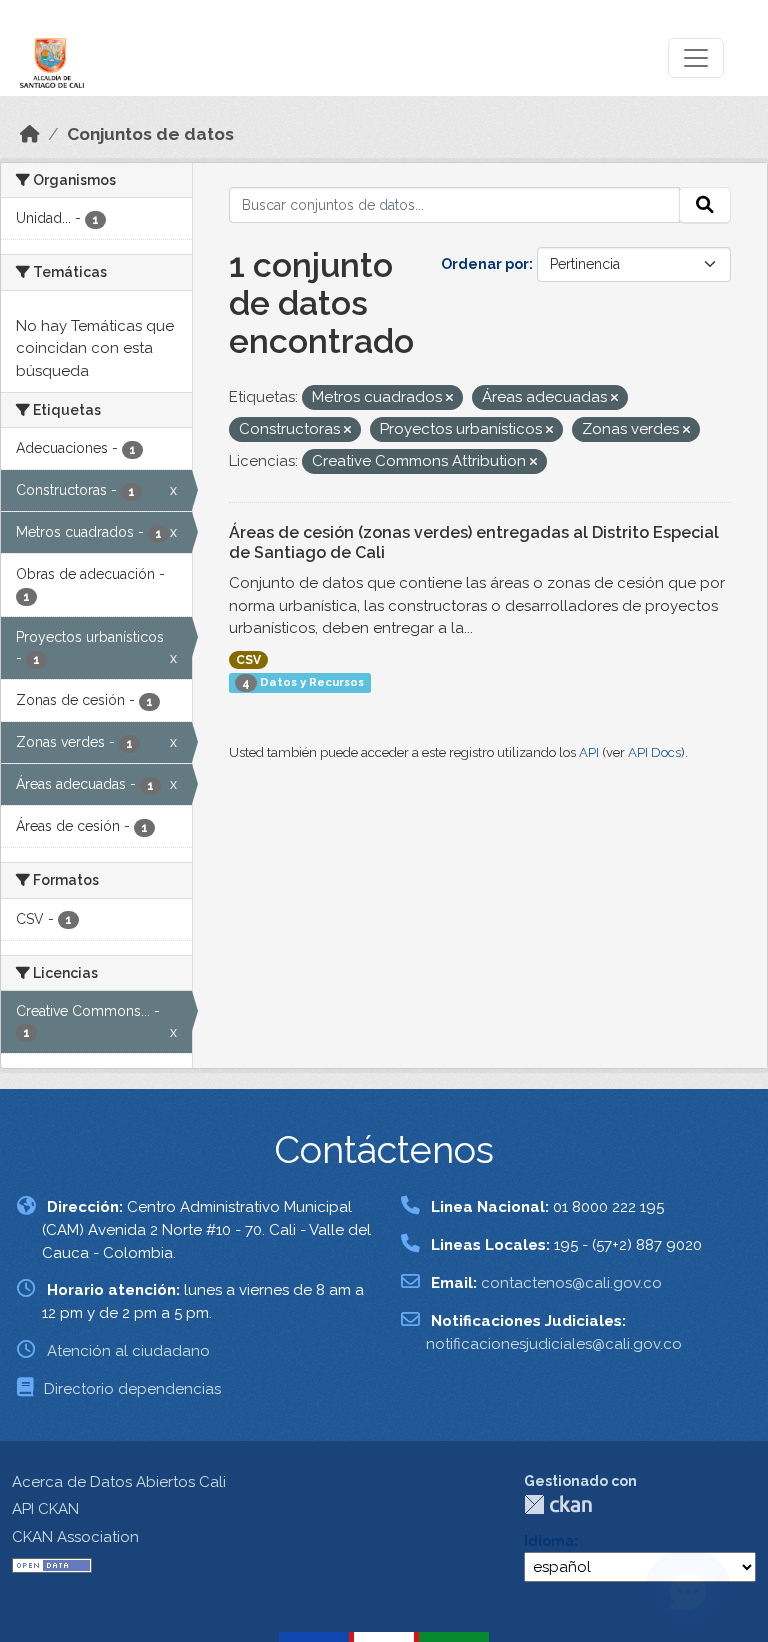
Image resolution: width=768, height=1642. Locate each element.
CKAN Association (75, 1537)
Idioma (549, 1541)
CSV (248, 660)
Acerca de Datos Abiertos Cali (119, 1482)
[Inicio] (30, 134)
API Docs (654, 752)
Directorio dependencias (132, 1389)
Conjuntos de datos (150, 134)
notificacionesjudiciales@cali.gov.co (554, 1344)
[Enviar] (705, 205)
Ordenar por (485, 264)
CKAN (558, 1504)
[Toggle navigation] (696, 58)
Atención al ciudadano (128, 1351)
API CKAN (45, 1509)
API (589, 752)
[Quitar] (449, 398)
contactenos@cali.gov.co (571, 1283)
